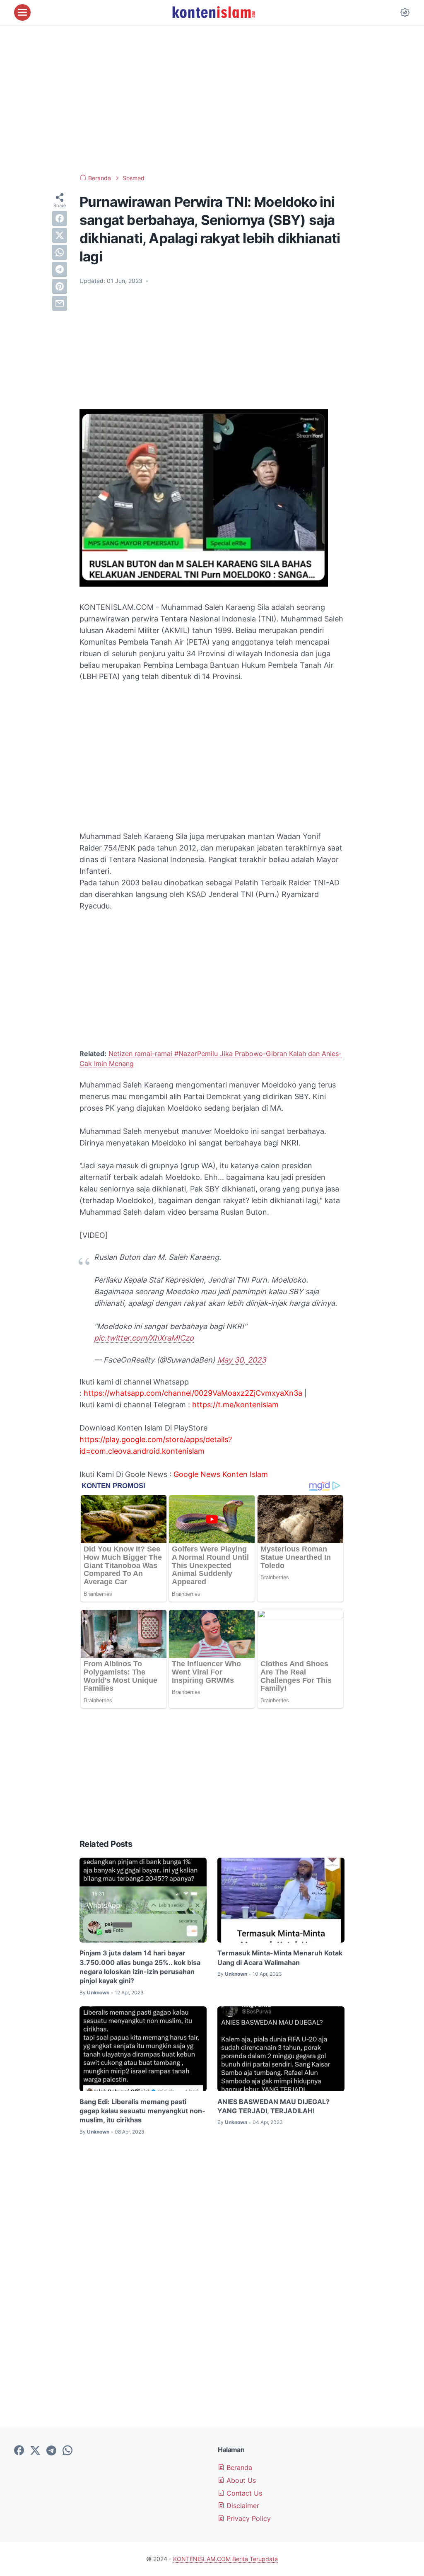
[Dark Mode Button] (405, 12)
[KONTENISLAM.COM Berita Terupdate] (213, 12)
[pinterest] (60, 286)
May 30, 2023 (242, 1360)
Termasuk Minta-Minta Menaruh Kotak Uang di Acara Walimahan (280, 1957)
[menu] (22, 12)
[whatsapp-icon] (67, 2451)
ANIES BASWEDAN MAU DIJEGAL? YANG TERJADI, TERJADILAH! (273, 2106)
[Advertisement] (212, 99)
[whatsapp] (60, 252)
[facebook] (60, 218)
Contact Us (243, 2493)
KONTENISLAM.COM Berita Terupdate (225, 2559)
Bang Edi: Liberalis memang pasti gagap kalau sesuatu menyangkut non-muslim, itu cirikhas (142, 2111)
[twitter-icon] (35, 2451)
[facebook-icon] (19, 2451)
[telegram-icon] (51, 2451)
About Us (240, 2480)
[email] (60, 303)
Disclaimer (242, 2506)
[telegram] (60, 269)
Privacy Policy (248, 2518)
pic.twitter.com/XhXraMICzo (144, 1338)
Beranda (238, 2467)
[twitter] (60, 235)
